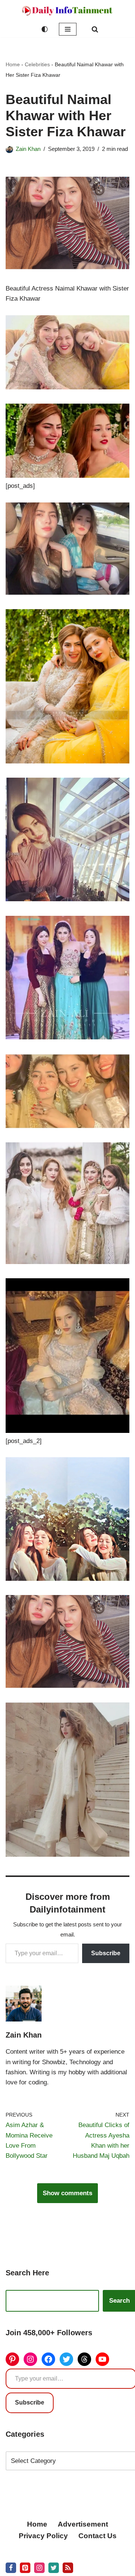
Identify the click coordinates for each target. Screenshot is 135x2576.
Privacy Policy (43, 2536)
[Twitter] (66, 2359)
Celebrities (37, 64)
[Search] (95, 29)
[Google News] (68, 2568)
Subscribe (106, 1953)
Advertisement (83, 2524)
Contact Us (97, 2536)
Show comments (67, 2193)
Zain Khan (28, 149)
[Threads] (84, 2359)
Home (13, 64)
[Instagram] (30, 2359)
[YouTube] (102, 2359)
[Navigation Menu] (68, 29)
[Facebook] (48, 2359)
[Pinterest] (12, 2359)
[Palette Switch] (45, 29)
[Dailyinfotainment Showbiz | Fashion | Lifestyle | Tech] (67, 11)
